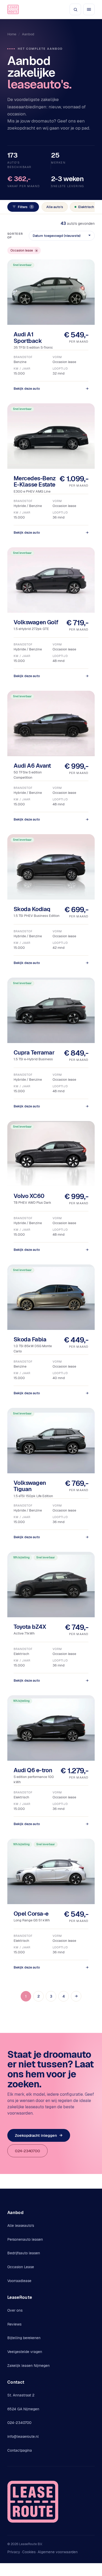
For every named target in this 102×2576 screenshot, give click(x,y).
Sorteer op (15, 236)
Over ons (15, 2310)
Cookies (29, 2552)
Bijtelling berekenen (24, 2338)
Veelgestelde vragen (25, 2352)
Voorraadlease (19, 2281)
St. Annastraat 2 (21, 2395)
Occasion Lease (21, 2267)
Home (12, 34)
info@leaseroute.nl (23, 2436)
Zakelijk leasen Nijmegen (29, 2366)
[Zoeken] (75, 9)
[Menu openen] (89, 9)
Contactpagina (20, 2450)
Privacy (14, 2552)
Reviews (14, 2324)
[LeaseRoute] (13, 9)
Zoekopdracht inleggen (39, 2135)
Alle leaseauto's (21, 2226)
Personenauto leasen (25, 2239)
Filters (25, 207)
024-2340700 (27, 2151)
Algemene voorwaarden (58, 2552)
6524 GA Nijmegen (23, 2409)
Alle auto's (55, 207)
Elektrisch (86, 207)
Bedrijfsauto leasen (24, 2253)
